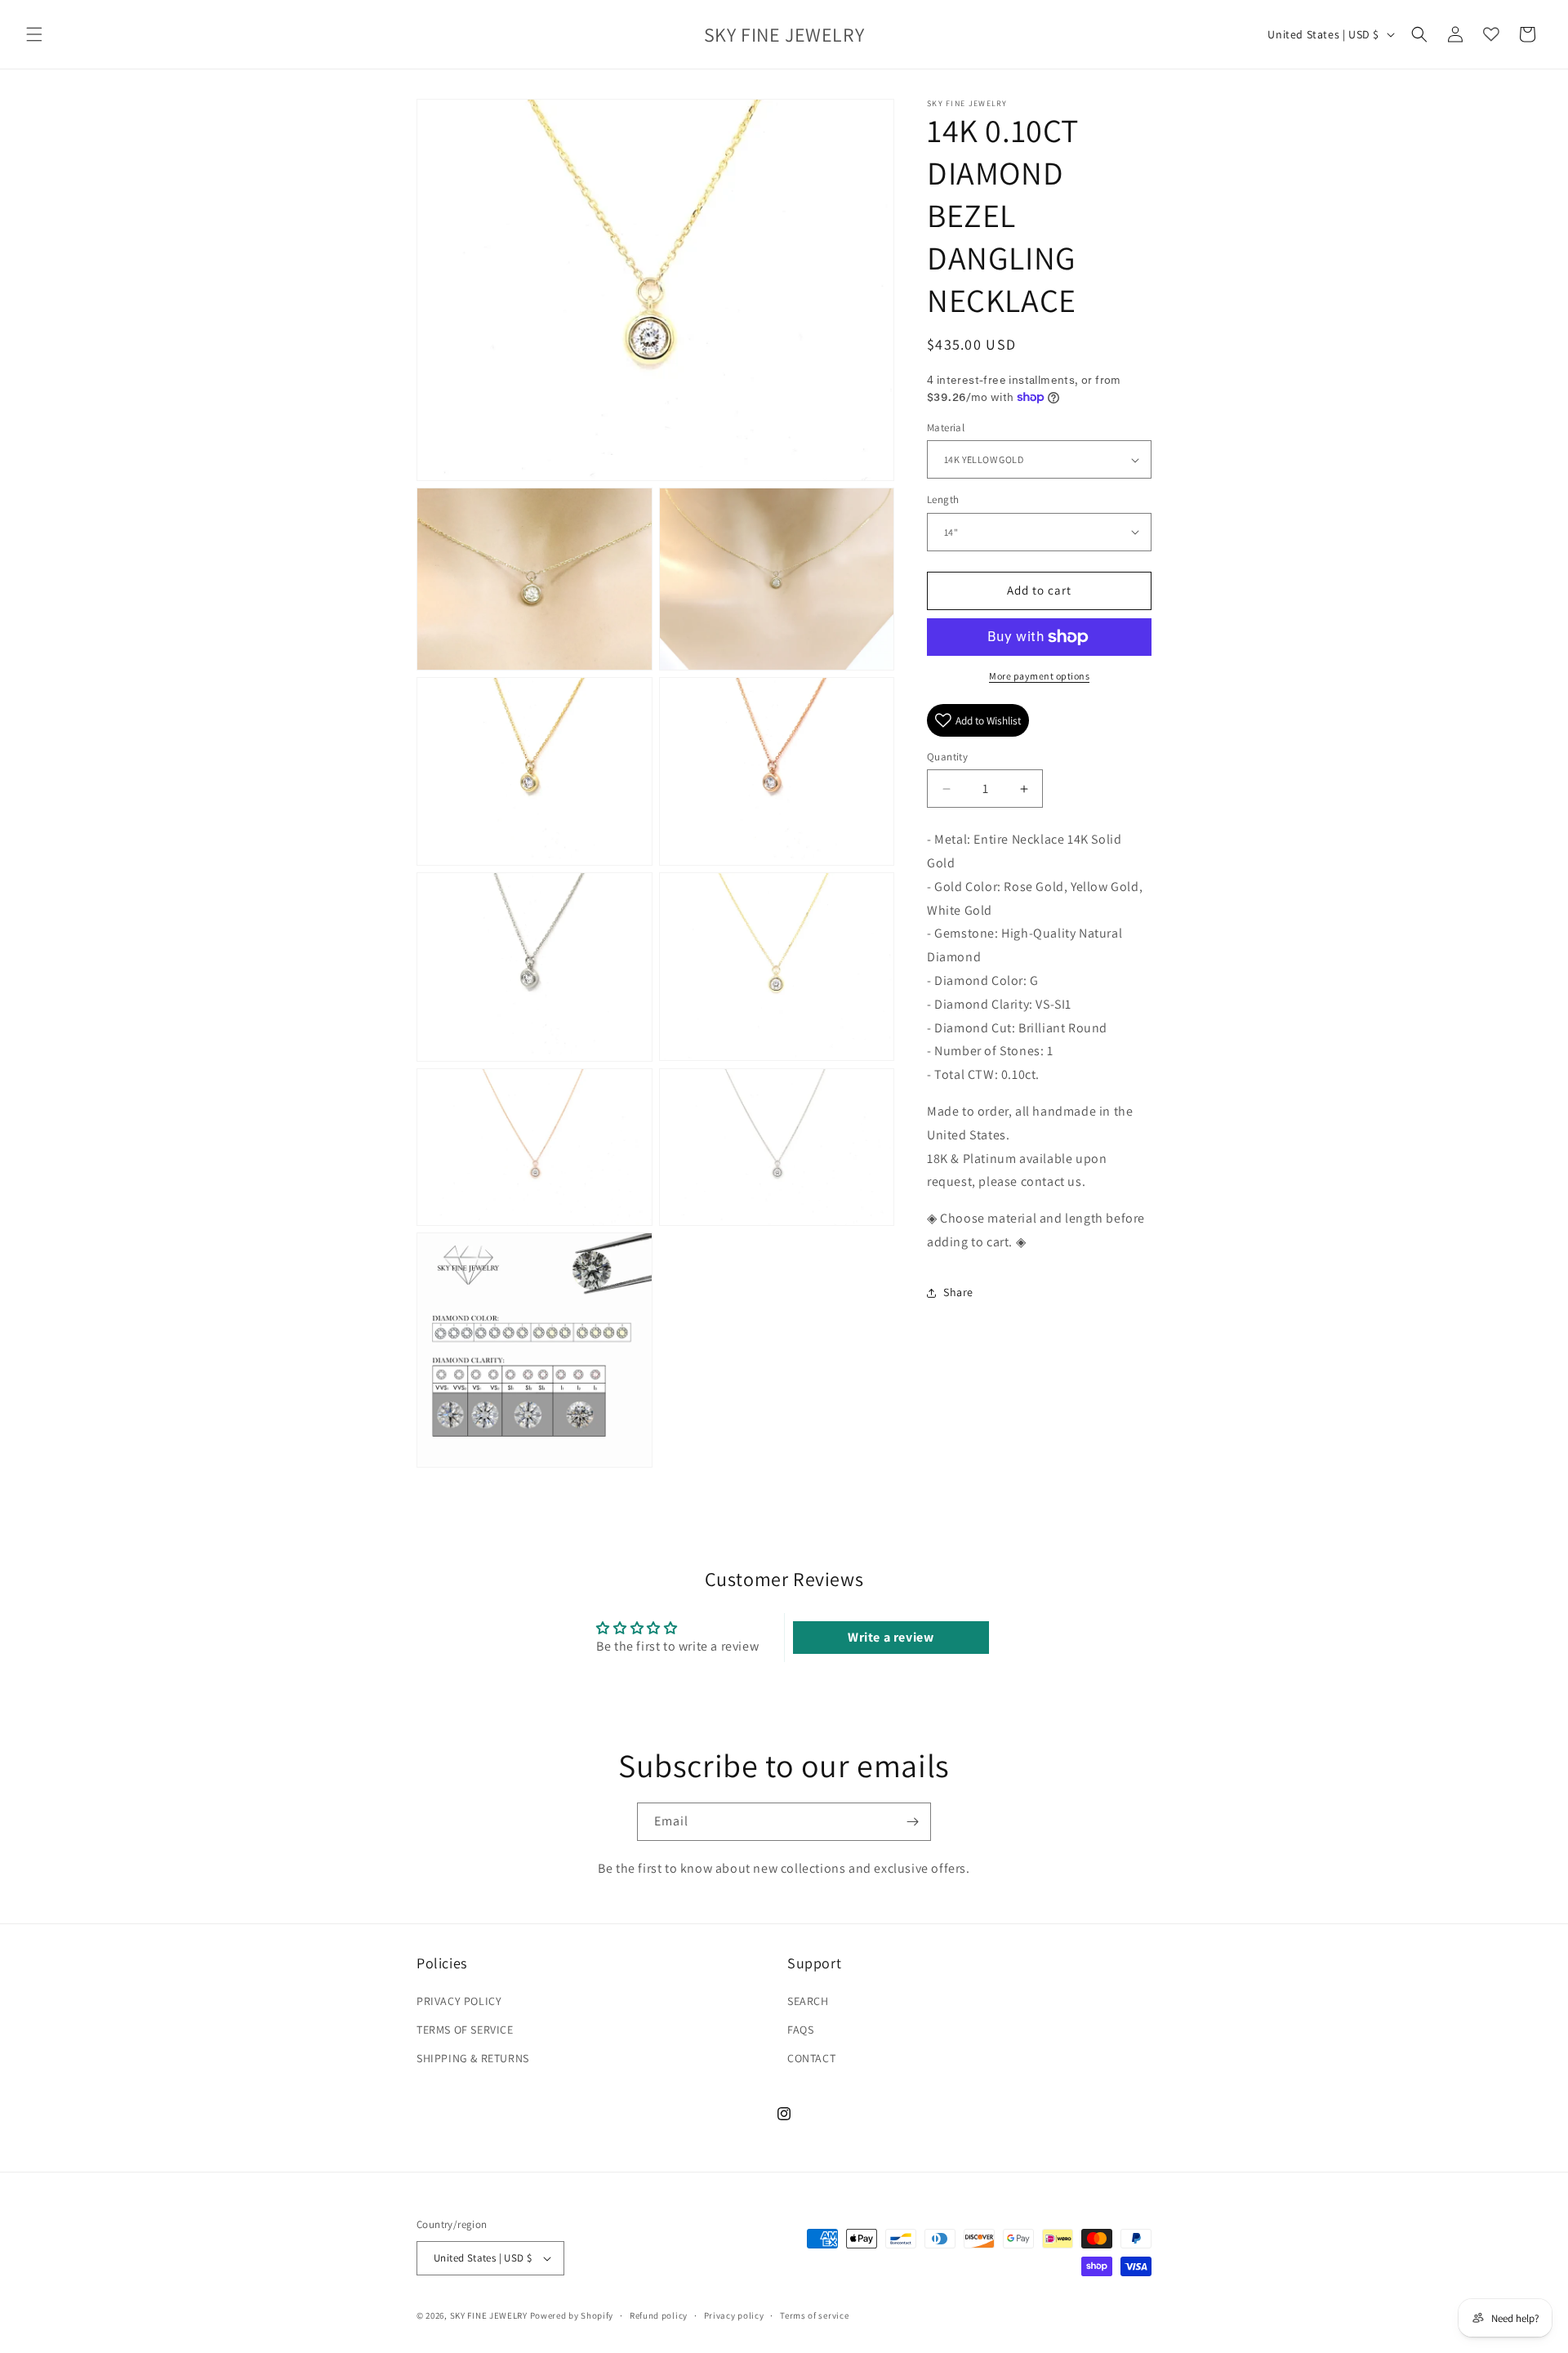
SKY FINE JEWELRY (489, 2315)
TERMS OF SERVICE (465, 2029)
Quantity (947, 757)
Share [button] (958, 1292)
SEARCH (808, 2000)
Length (943, 499)
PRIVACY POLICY (459, 2000)
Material (946, 428)
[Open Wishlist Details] (1491, 34)
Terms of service (814, 2315)
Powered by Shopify (572, 2315)
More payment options (1039, 676)
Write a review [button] (891, 1637)
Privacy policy (734, 2315)
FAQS (800, 2029)
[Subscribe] (912, 1822)
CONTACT (811, 2057)
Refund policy (659, 2315)
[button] (34, 34)
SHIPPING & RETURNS (473, 2057)
